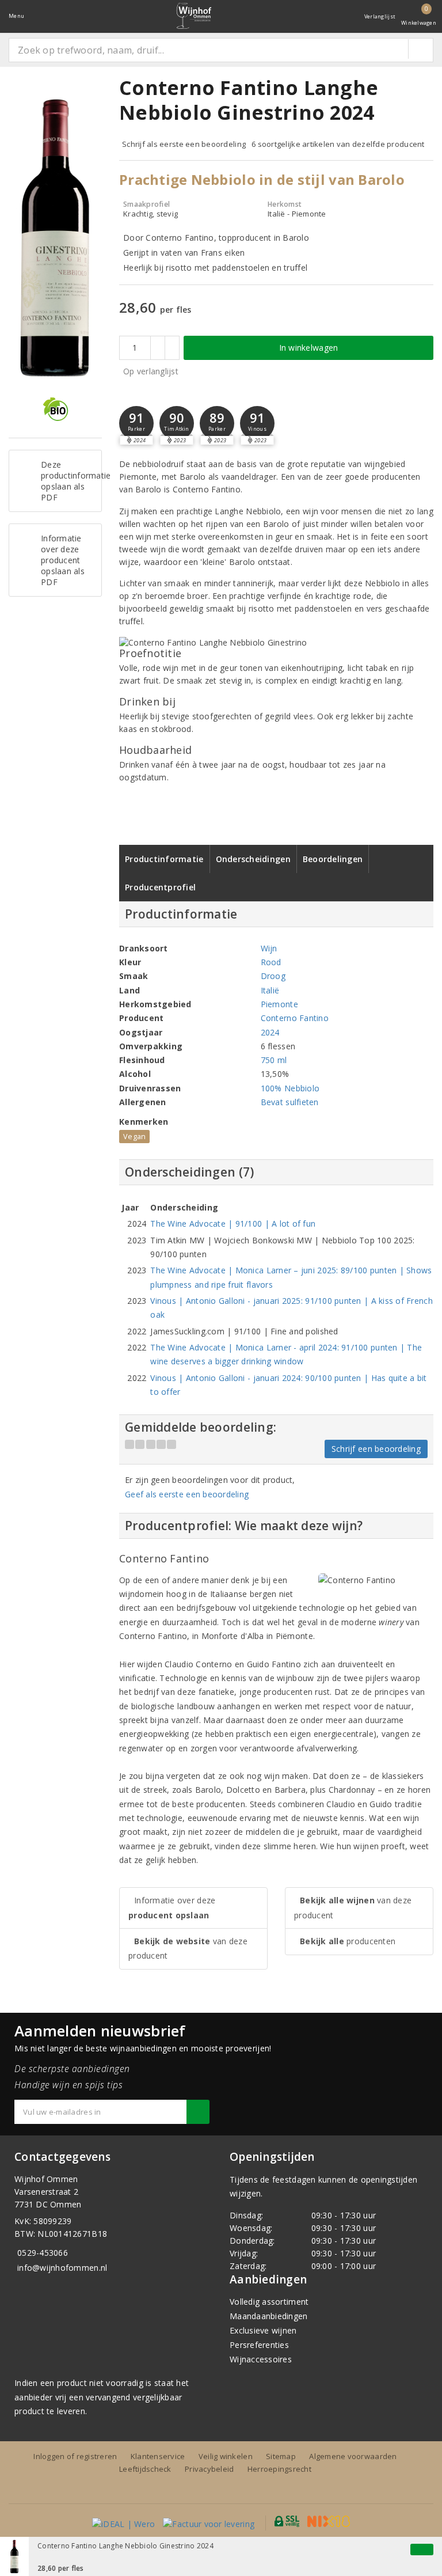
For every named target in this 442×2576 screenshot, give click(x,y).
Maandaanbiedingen (269, 2316)
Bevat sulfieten (290, 1102)
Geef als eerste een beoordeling (187, 1494)
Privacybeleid (209, 2469)
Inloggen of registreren (75, 2456)
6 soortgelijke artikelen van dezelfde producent (338, 144)
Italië (270, 990)
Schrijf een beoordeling (376, 1449)
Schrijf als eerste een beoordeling (184, 144)
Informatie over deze (172, 1907)
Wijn (269, 948)
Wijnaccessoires (261, 2359)
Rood (271, 962)
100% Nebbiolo (290, 1088)
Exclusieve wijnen (263, 2330)
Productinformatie (164, 859)
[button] (136, 423)
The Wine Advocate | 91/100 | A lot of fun (233, 1223)
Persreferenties (259, 2345)
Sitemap (281, 2456)
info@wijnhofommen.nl (62, 2268)
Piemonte (279, 1004)
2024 (270, 1032)
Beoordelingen (333, 859)
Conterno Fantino (295, 1018)
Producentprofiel (160, 887)
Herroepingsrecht (279, 2469)
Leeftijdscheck (145, 2469)
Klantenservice (158, 2456)
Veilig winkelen (226, 2456)
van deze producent (188, 1948)
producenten (348, 1941)
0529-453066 (43, 2253)
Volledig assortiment (269, 2302)
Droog (273, 976)
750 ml (274, 1060)
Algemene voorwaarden (353, 2456)
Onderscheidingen (253, 859)
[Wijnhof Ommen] (194, 16)
